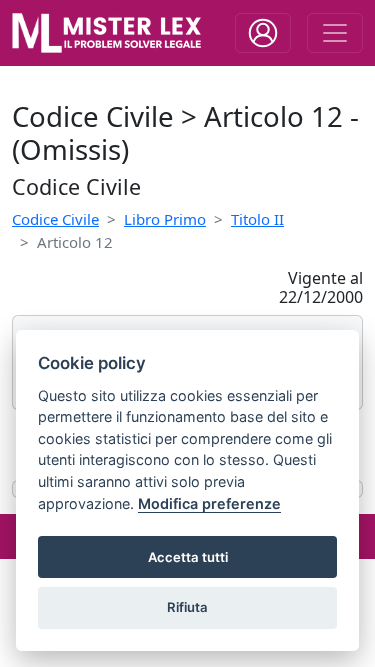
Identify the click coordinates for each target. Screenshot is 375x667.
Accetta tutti (188, 557)
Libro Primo (165, 219)
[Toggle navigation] (263, 33)
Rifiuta (187, 607)
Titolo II (257, 219)
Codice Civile (55, 219)
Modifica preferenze (209, 503)
